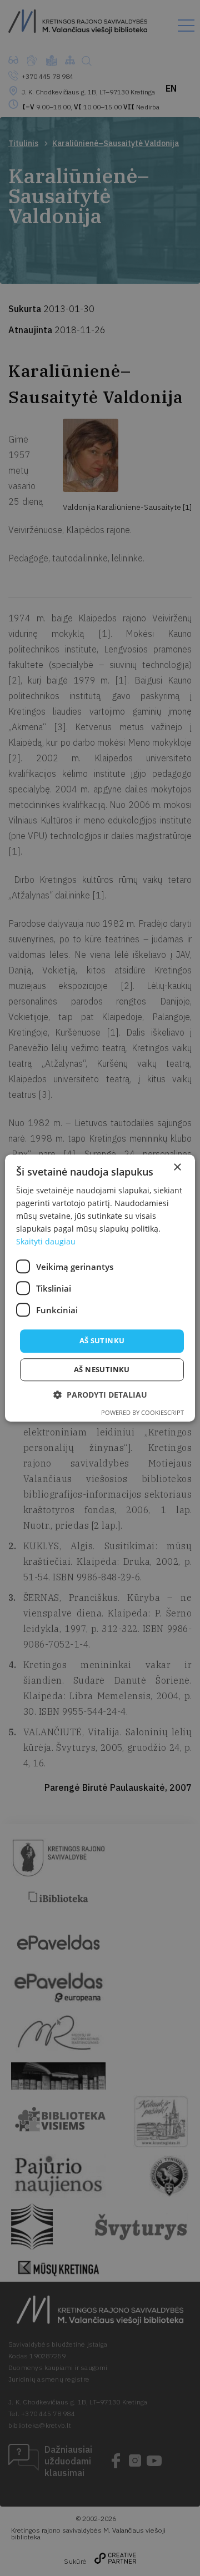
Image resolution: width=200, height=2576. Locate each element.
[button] (100, 1395)
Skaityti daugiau (46, 1242)
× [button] (177, 1168)
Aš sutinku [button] (102, 1341)
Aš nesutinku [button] (102, 1369)
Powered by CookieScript (142, 1412)
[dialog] (100, 1288)
